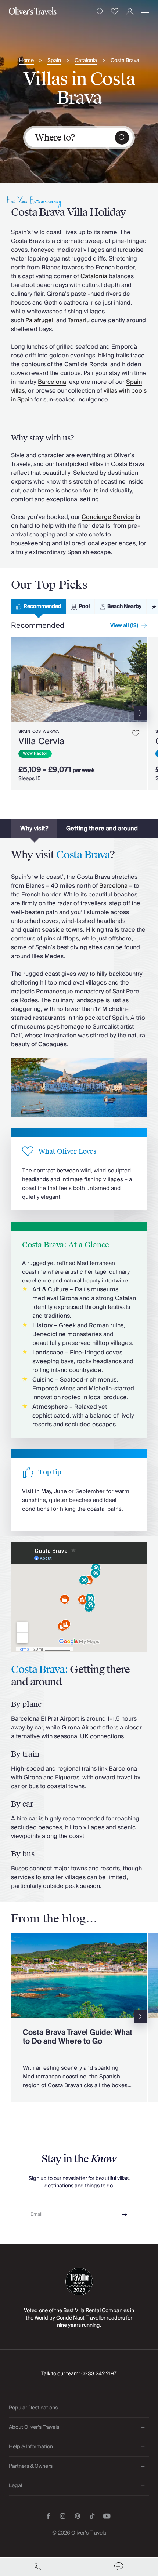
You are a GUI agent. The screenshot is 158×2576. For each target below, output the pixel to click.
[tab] (39, 607)
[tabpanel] (79, 715)
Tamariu (79, 320)
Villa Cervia (42, 741)
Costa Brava (125, 61)
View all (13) (124, 626)
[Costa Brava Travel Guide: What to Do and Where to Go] (79, 2017)
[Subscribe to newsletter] (125, 2212)
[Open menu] (145, 11)
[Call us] (39, 2567)
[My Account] (130, 12)
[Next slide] (141, 680)
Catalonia (86, 61)
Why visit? (34, 829)
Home (26, 61)
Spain (54, 61)
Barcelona (52, 382)
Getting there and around (102, 829)
